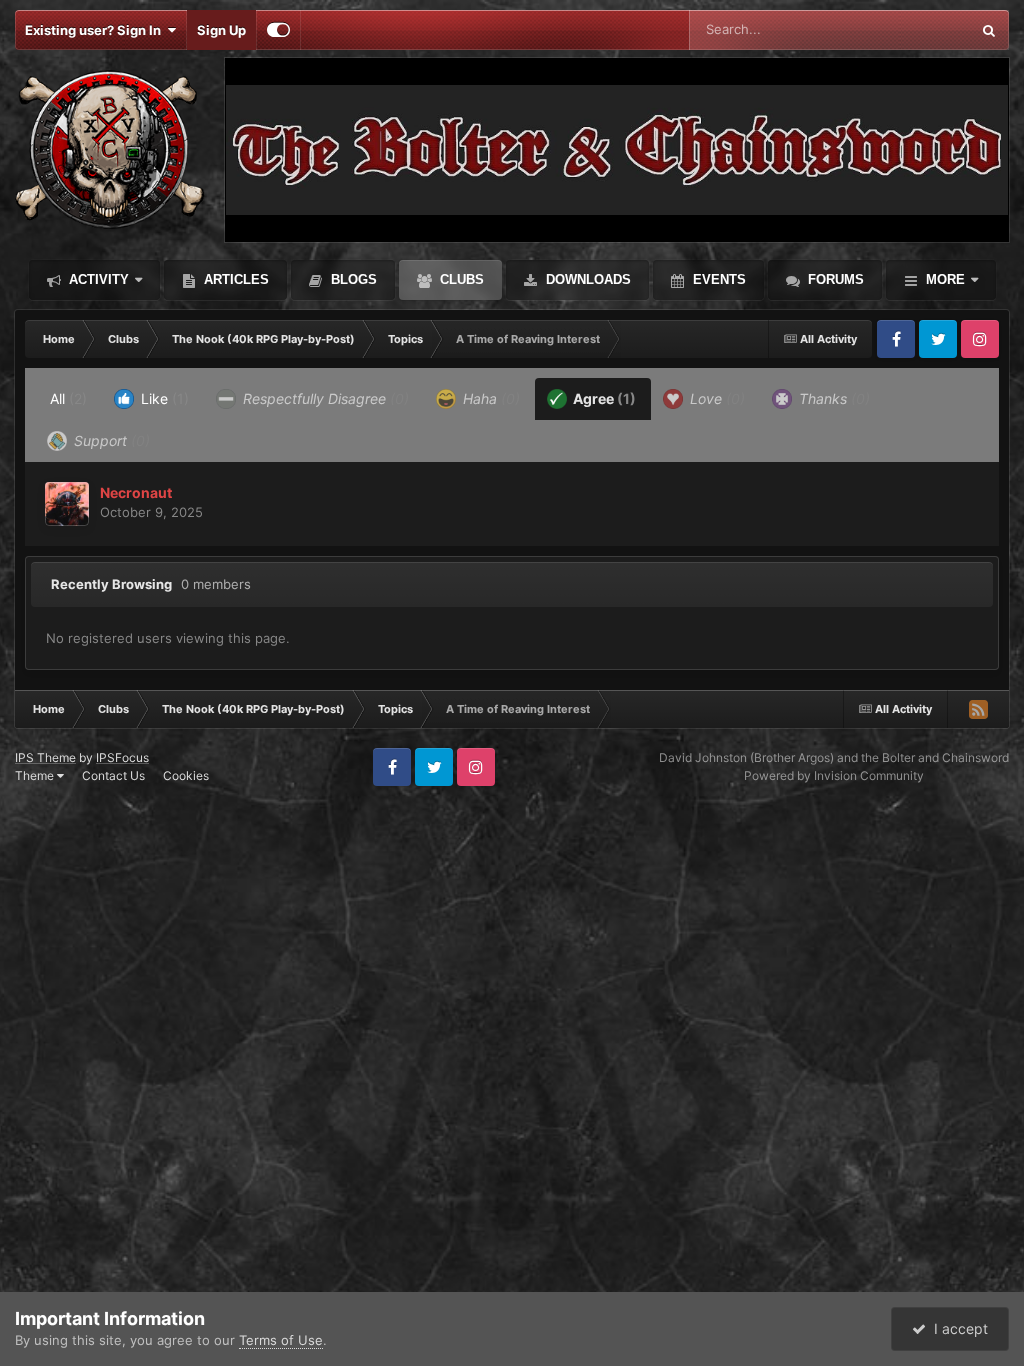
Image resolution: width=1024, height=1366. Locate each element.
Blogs (352, 279)
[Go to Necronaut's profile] (67, 504)
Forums (834, 279)
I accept (957, 1328)
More (945, 279)
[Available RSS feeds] (978, 709)
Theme (36, 775)
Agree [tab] (603, 398)
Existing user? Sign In (96, 30)
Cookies (186, 775)
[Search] (989, 30)
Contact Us (113, 775)
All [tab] (68, 398)
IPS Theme (45, 757)
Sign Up (221, 30)
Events (717, 279)
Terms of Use (281, 1340)
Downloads (586, 279)
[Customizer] (278, 30)
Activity (97, 279)
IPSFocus (122, 757)
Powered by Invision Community (834, 775)
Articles (234, 279)
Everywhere (908, 29)
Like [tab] (163, 398)
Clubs (460, 279)
